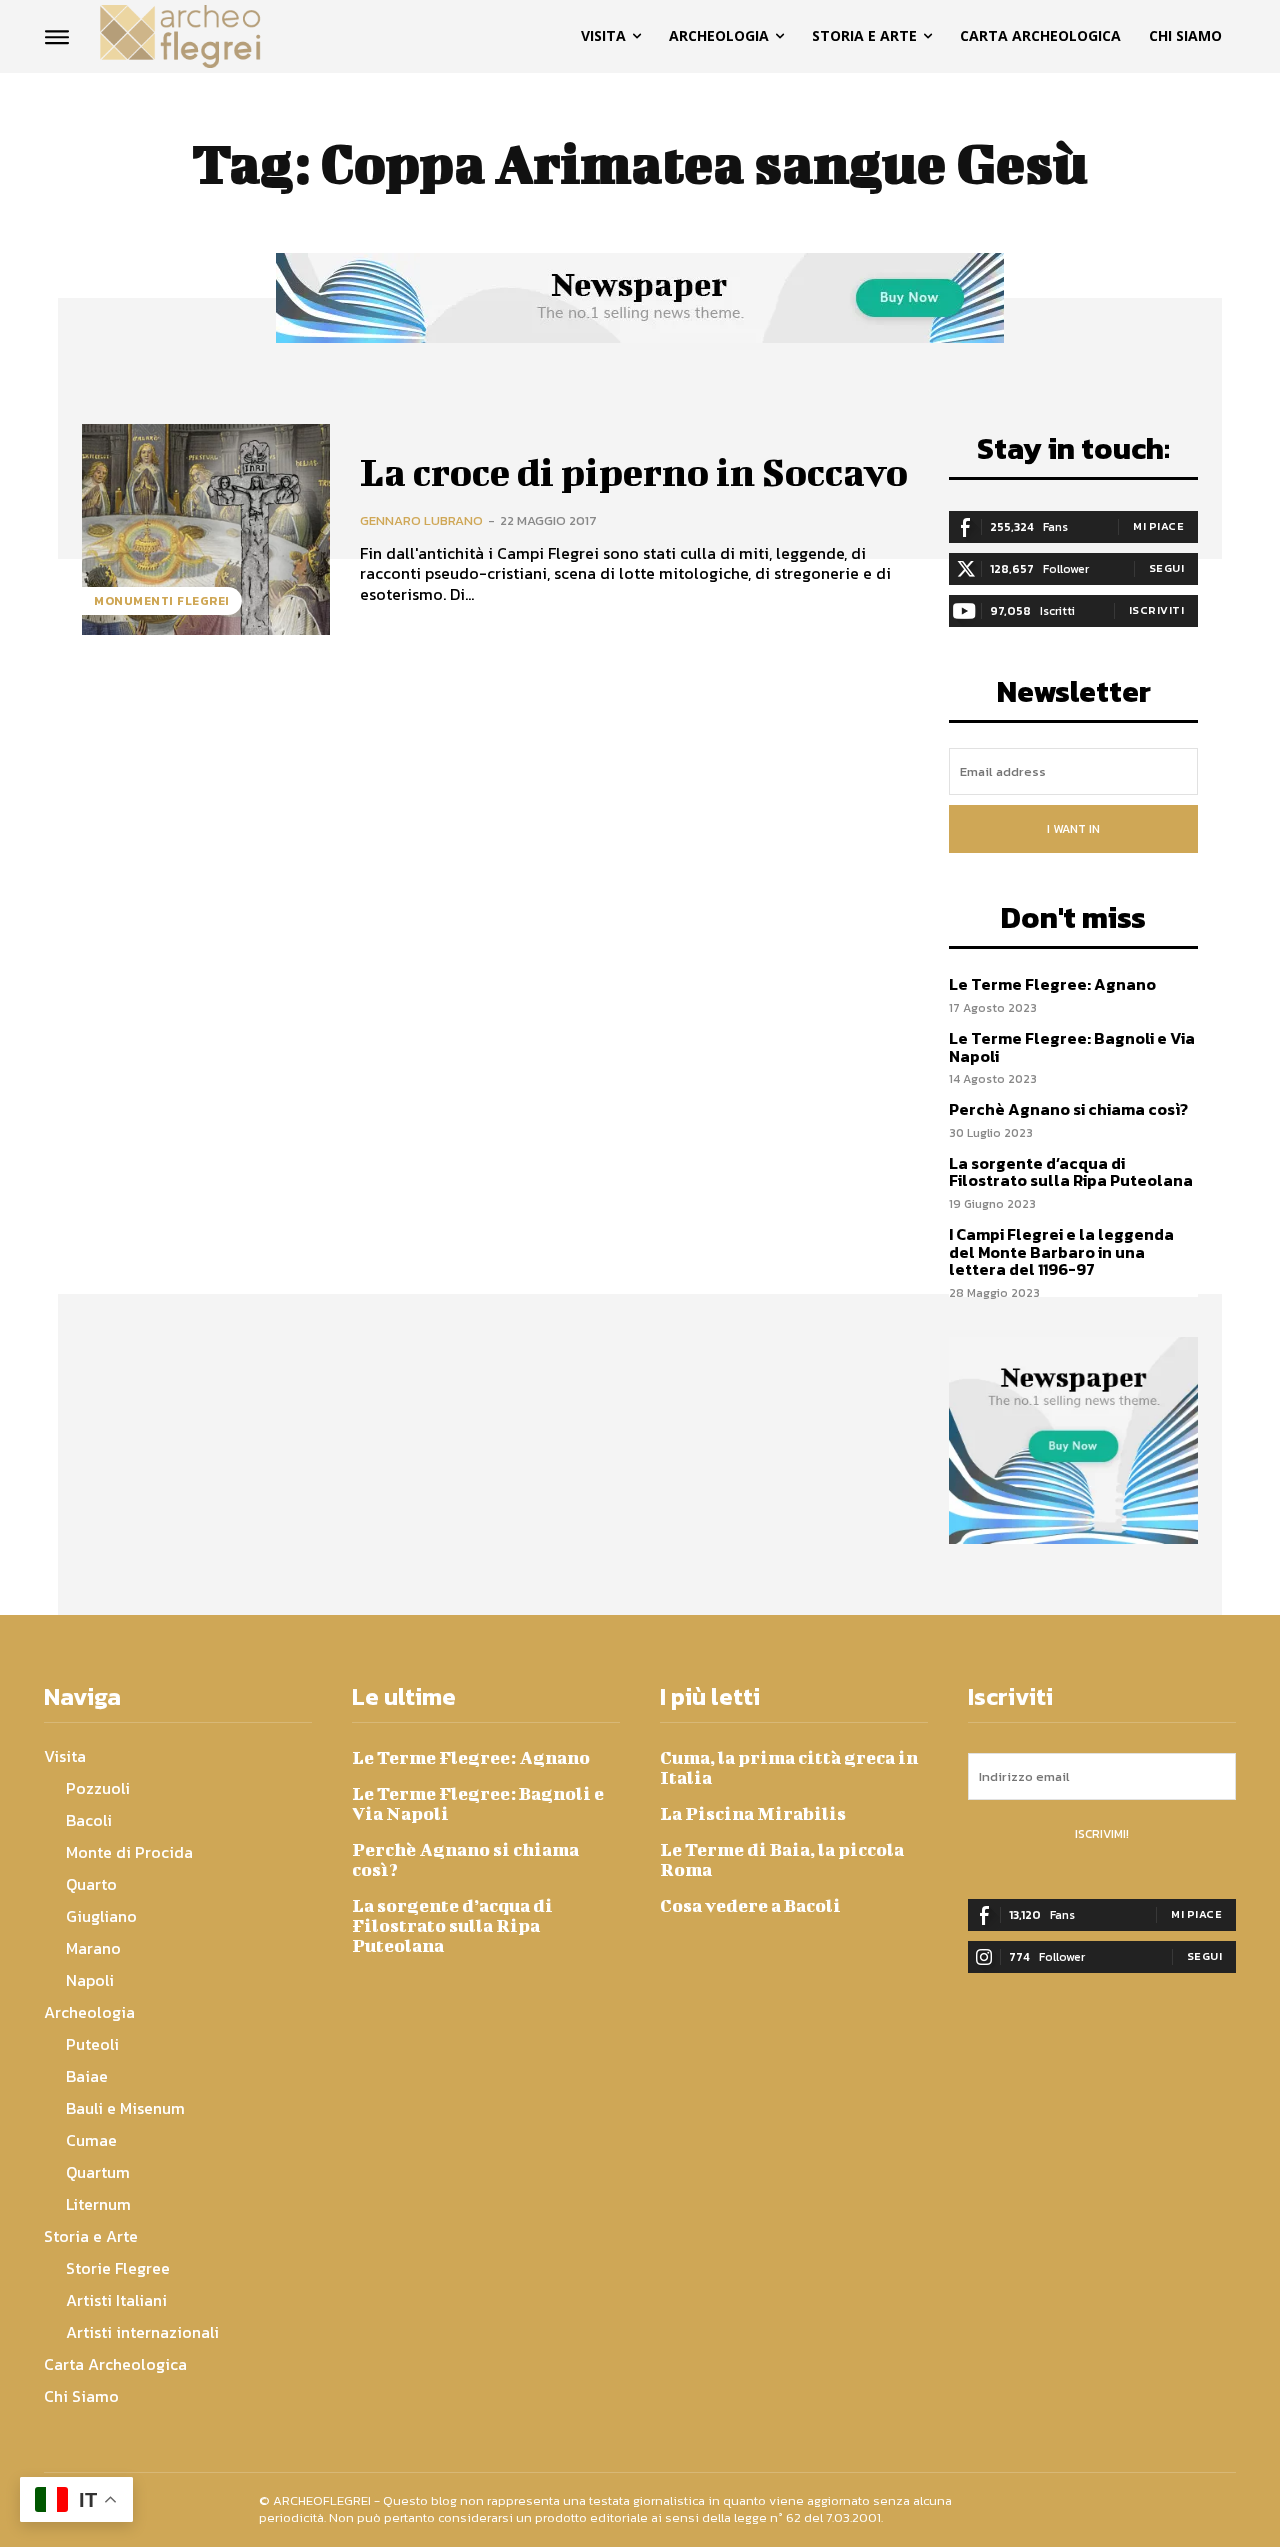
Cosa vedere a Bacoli (750, 1905)
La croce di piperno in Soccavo (634, 472)
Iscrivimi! (1102, 1834)
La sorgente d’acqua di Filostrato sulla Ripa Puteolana (1071, 1172)
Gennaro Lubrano (421, 520)
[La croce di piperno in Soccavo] (206, 529)
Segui (1167, 568)
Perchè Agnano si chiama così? (1068, 1109)
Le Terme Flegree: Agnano (1052, 984)
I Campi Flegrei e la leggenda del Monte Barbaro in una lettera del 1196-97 (1061, 1251)
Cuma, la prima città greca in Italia (789, 1767)
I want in (1073, 829)
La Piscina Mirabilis (753, 1813)
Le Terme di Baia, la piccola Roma (782, 1859)
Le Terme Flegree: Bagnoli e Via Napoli (1072, 1047)
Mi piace (1158, 526)
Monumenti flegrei (162, 601)
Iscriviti (1157, 610)
